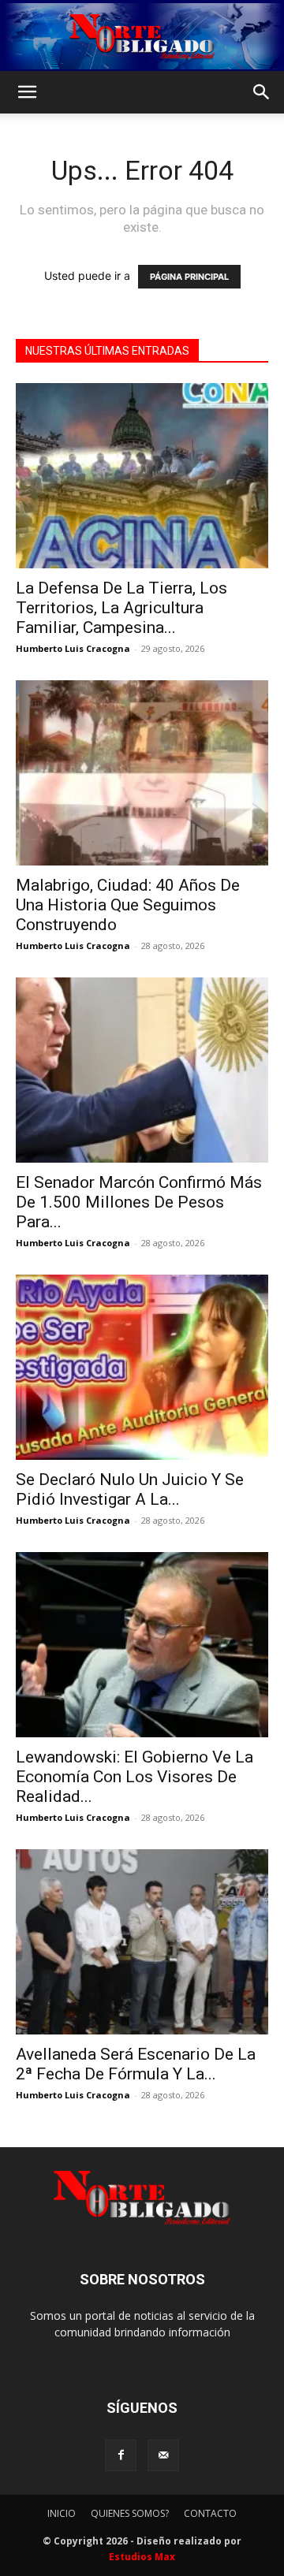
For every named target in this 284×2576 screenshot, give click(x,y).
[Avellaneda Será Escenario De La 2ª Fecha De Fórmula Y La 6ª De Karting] (142, 1942)
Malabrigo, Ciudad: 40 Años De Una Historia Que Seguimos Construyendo (128, 905)
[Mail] (163, 2455)
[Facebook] (121, 2455)
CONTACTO (210, 2513)
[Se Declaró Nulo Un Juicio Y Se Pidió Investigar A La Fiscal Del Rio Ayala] (142, 1367)
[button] (27, 92)
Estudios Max (142, 2557)
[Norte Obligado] (142, 36)
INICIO (62, 2513)
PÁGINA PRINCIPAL (189, 277)
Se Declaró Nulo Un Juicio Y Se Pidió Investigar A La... (130, 1489)
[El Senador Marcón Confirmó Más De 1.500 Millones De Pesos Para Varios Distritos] (142, 1070)
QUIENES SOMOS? (130, 2513)
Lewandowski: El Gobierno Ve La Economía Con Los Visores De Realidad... (135, 1777)
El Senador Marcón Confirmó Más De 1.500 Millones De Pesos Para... (139, 1202)
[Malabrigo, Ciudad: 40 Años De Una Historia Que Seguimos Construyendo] (142, 773)
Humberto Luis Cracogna (73, 648)
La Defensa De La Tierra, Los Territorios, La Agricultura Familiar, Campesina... (121, 608)
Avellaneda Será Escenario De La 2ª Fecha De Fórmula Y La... (136, 2064)
